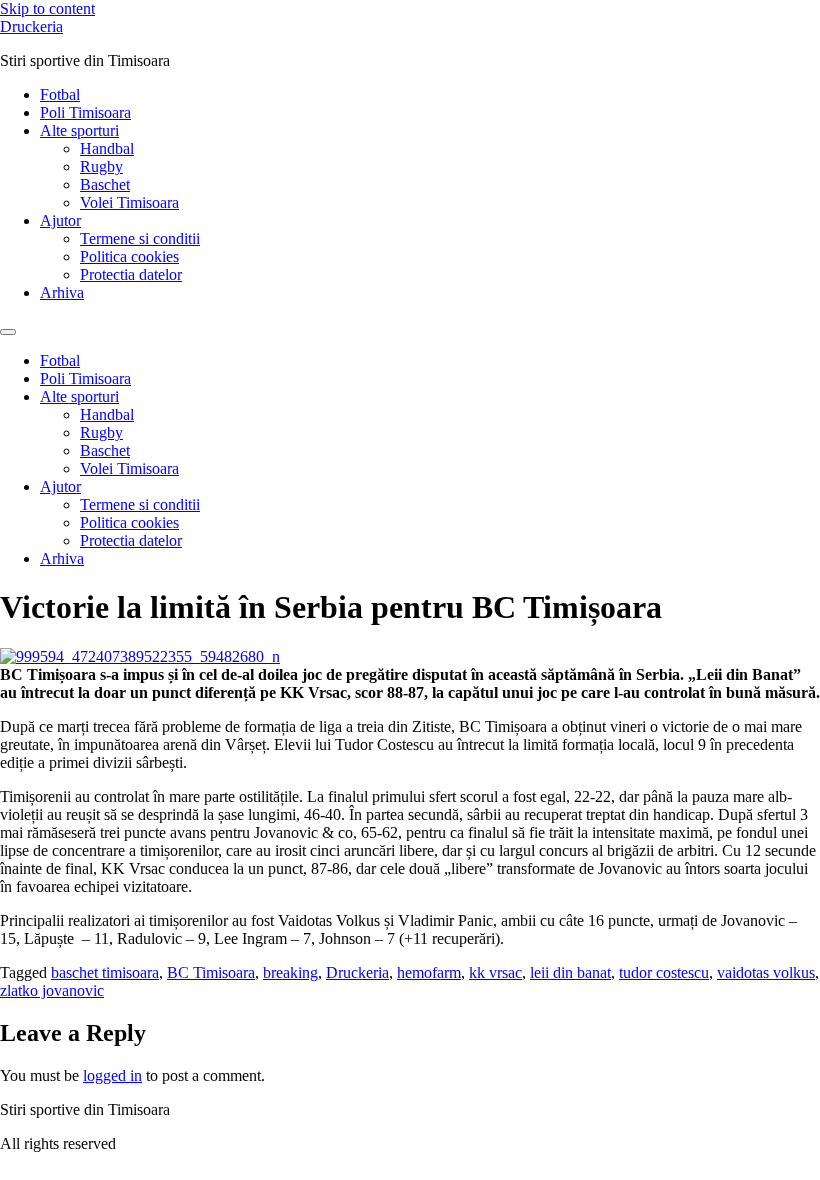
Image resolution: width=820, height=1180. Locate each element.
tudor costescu (664, 972)
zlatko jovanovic (52, 990)
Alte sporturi (79, 130)
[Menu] (8, 332)
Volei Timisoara (129, 202)
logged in (112, 1075)
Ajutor (60, 220)
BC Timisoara (211, 972)
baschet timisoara (105, 972)
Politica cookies (129, 256)
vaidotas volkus (766, 972)
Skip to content (47, 8)
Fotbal (60, 94)
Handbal (107, 148)
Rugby (101, 166)
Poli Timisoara (85, 112)
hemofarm (429, 972)
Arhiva (62, 292)
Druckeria (31, 26)
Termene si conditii (140, 238)
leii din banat (570, 972)
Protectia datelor (131, 274)
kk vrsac (495, 972)
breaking (290, 972)
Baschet (105, 184)
